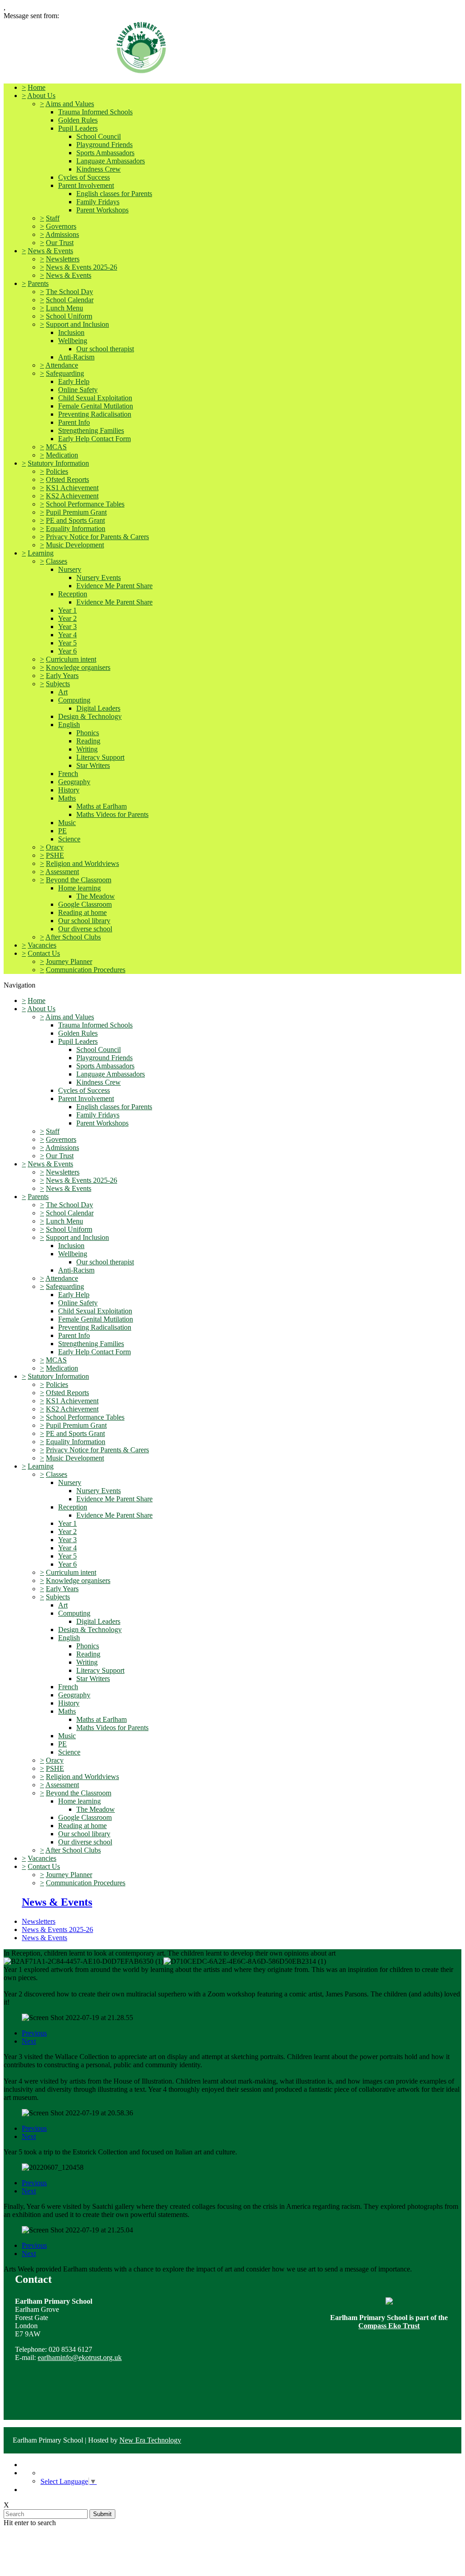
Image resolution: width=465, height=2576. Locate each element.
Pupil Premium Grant (76, 512)
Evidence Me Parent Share (114, 586)
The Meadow (96, 896)
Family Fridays (98, 202)
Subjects (58, 684)
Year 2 (67, 618)
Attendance (62, 365)
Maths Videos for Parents (112, 814)
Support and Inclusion (77, 324)
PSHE (55, 855)
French (68, 774)
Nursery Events (99, 578)
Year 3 (67, 627)
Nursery (70, 569)
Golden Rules (78, 120)
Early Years (62, 676)
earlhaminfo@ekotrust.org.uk (80, 2357)
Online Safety (78, 390)
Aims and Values (70, 104)
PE (62, 831)
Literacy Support (100, 757)
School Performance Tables (85, 504)
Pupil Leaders (78, 128)
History (69, 790)
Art (63, 692)
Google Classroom (85, 904)
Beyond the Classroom (79, 880)
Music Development (75, 545)
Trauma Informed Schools (95, 112)
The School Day (69, 292)
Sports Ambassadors (105, 153)
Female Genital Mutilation (96, 406)
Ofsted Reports (67, 479)
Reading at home (82, 912)
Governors (61, 226)
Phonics (88, 733)
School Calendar (70, 300)
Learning (41, 553)
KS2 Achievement (72, 496)
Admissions (62, 234)
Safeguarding (65, 373)
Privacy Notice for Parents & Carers (97, 537)
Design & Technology (90, 716)
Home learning (79, 888)
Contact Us (44, 953)
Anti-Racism (76, 357)
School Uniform (69, 316)
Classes (57, 561)
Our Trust (60, 243)
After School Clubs (73, 937)
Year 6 (67, 651)
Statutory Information (58, 463)
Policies (57, 471)
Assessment (62, 872)
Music (67, 823)
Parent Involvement (86, 185)
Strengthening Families (91, 430)
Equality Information (76, 528)
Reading (88, 741)
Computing (74, 700)
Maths (67, 798)
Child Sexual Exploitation (95, 398)
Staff (53, 218)
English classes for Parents (114, 194)
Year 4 (67, 635)
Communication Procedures (86, 970)
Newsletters (63, 259)
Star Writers (93, 765)
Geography (74, 782)
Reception (73, 594)
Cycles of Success (84, 177)
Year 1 (67, 610)
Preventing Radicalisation (95, 414)
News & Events (50, 251)
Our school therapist (105, 349)
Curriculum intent (71, 659)
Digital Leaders (98, 708)
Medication (62, 455)
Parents (38, 283)
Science (69, 839)
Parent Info (74, 422)
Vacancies (42, 945)
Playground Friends (104, 145)
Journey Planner (69, 961)
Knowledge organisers (78, 667)
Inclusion (71, 332)
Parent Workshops (102, 210)
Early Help (74, 381)
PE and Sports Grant (75, 520)
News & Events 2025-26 (82, 267)
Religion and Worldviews (82, 863)
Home (37, 87)
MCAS (56, 447)
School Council (99, 136)
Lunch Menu (64, 308)
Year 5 (67, 643)
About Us (41, 96)
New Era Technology (150, 2440)
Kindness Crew (99, 169)
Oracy (55, 847)
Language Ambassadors (111, 161)
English (69, 725)
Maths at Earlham (101, 806)
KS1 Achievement (72, 488)
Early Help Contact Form (94, 439)
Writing (87, 749)
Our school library (84, 921)
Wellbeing (73, 341)
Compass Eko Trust (389, 2326)
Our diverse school (85, 929)
